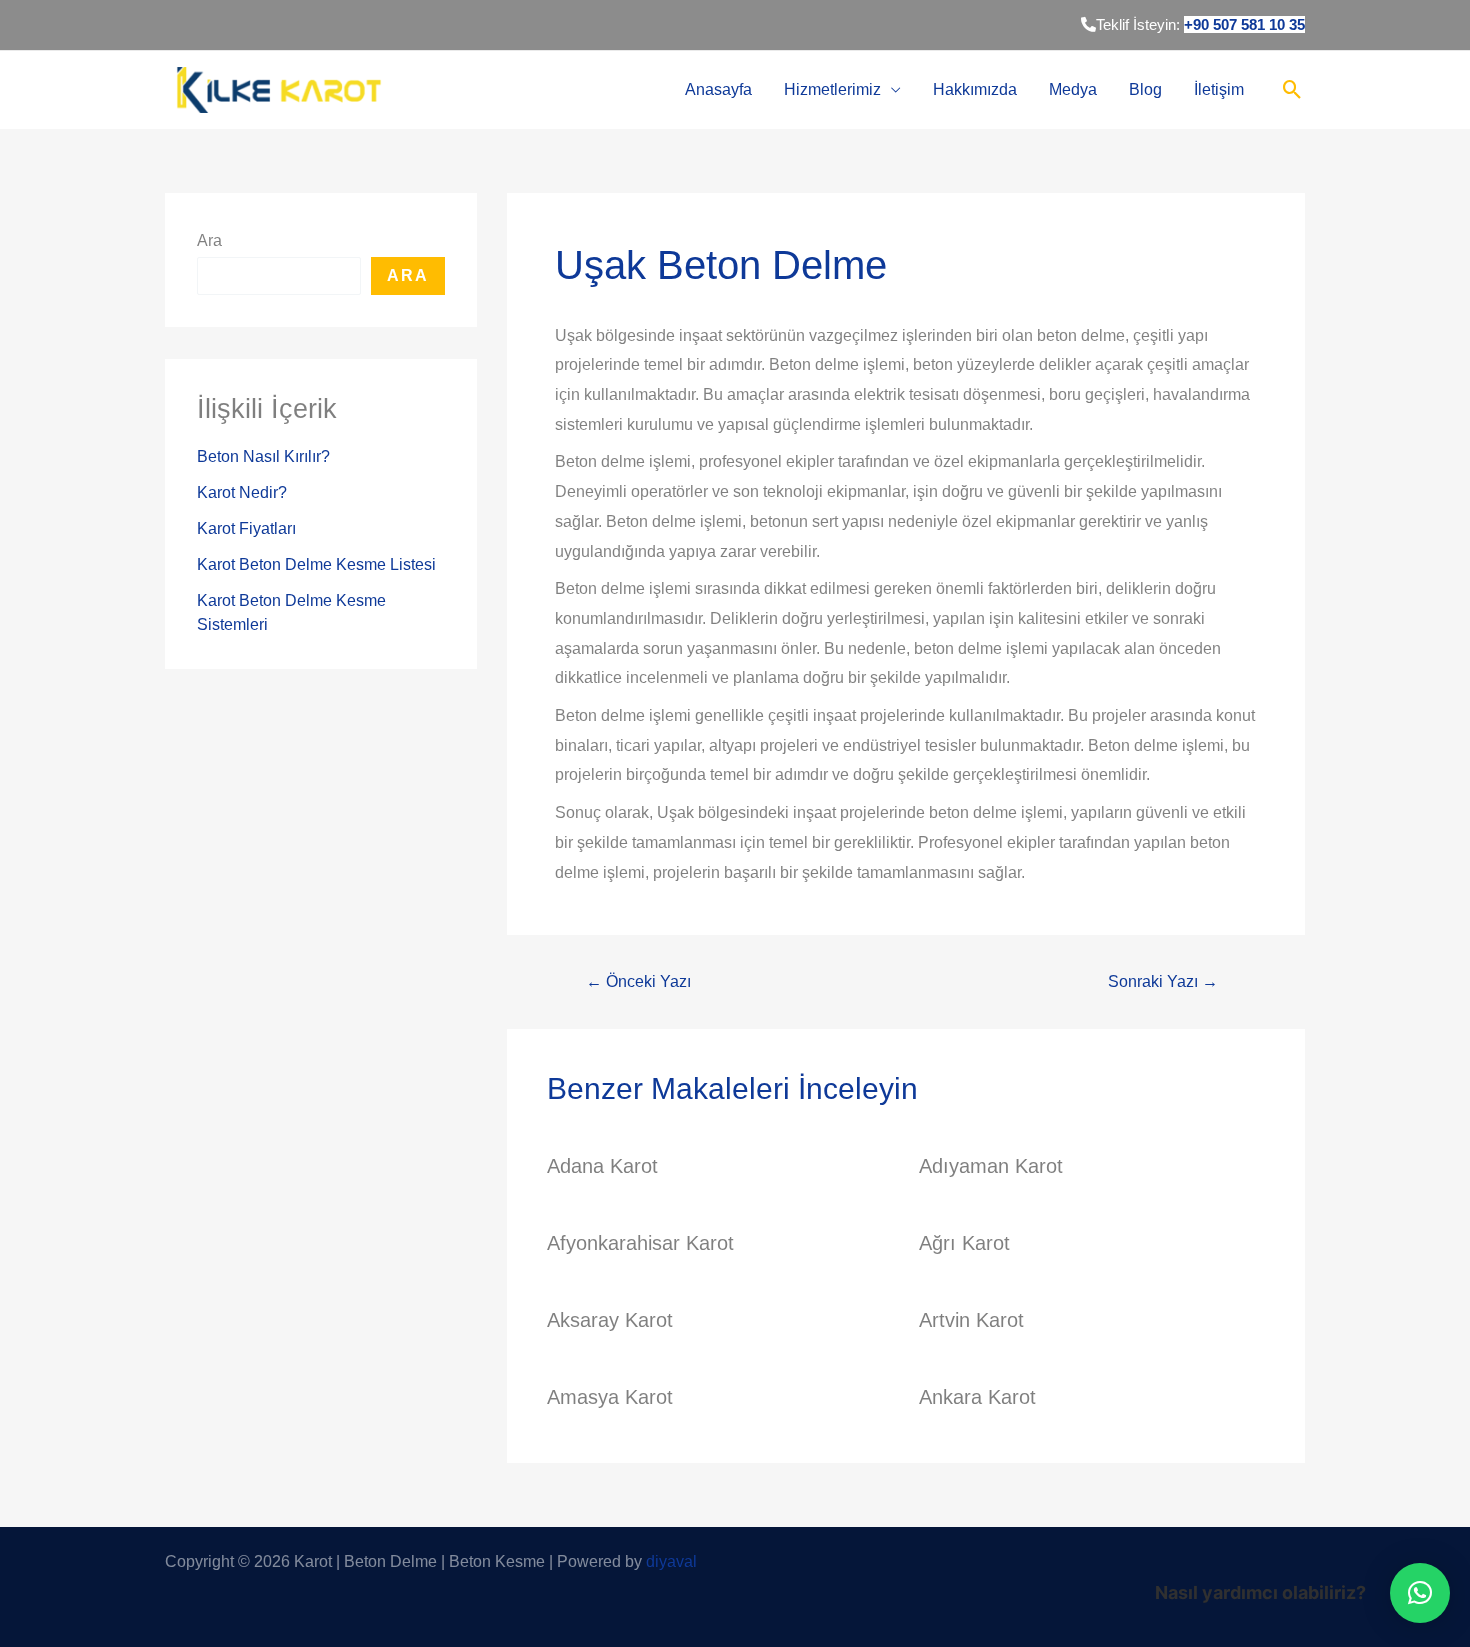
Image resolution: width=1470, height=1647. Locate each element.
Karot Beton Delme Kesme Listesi (316, 564)
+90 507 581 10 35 (1244, 24)
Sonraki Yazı (1163, 982)
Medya (1073, 89)
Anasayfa (718, 89)
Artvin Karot (971, 1320)
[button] (1420, 1593)
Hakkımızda (975, 89)
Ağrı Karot (964, 1243)
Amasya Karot (610, 1397)
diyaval (671, 1561)
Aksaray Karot (610, 1320)
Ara (209, 240)
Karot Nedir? (242, 492)
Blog (1145, 89)
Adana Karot (602, 1166)
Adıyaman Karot (991, 1166)
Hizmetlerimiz (832, 89)
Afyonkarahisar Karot (640, 1243)
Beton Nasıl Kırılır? (263, 456)
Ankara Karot (977, 1397)
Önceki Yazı (638, 982)
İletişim (1219, 89)
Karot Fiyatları (246, 528)
